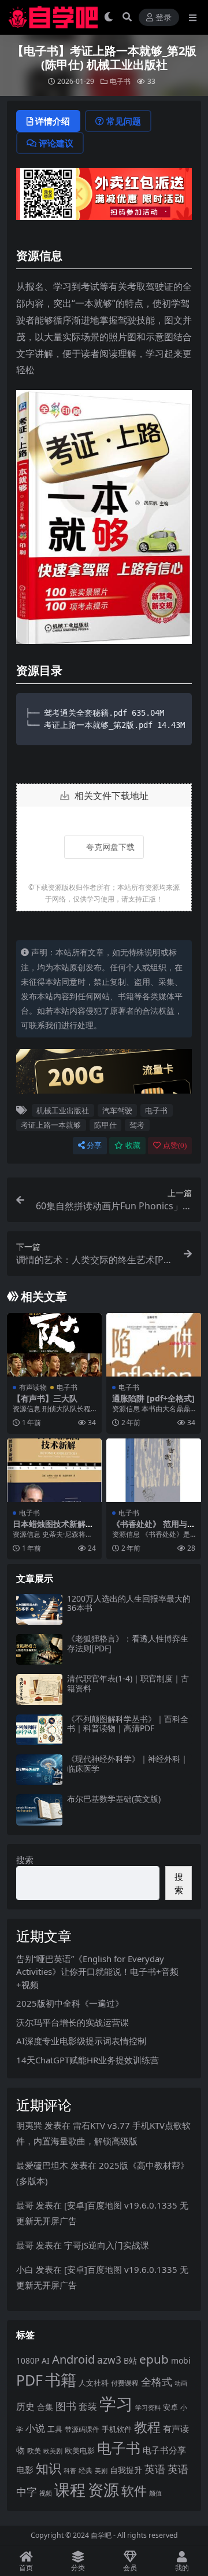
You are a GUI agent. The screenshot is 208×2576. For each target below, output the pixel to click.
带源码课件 (82, 2429)
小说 (35, 2428)
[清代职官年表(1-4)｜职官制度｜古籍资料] (39, 1689)
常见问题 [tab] (124, 121)
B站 (130, 2360)
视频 (46, 2493)
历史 (25, 2406)
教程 (147, 2427)
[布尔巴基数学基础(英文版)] (39, 1810)
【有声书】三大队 (45, 1398)
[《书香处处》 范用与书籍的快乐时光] (154, 1470)
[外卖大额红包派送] (104, 197)
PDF (29, 2380)
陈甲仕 (105, 1125)
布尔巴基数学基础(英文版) (114, 1799)
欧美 (34, 2451)
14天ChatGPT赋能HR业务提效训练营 (88, 2060)
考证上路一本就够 (51, 1125)
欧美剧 (53, 2451)
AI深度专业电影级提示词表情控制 (81, 2041)
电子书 (120, 81)
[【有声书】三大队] (54, 1344)
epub (154, 2359)
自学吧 (101, 2535)
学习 (116, 2404)
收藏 (133, 1145)
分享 (94, 1145)
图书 (66, 2406)
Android (73, 2359)
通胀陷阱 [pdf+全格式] (153, 1398)
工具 (55, 2429)
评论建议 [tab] (56, 143)
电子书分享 (164, 2450)
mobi (181, 2360)
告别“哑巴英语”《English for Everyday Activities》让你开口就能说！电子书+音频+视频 (97, 1972)
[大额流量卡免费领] (104, 1074)
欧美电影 (80, 2450)
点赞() (175, 1145)
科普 (70, 2470)
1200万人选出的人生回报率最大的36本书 (129, 1603)
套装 (88, 2406)
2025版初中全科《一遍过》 (70, 2003)
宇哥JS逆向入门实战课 (107, 2245)
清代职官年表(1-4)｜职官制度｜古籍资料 (128, 1683)
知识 (49, 2468)
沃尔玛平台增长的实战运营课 (73, 2022)
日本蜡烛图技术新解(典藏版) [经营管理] (49, 1529)
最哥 (25, 2205)
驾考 (137, 1125)
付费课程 (125, 2383)
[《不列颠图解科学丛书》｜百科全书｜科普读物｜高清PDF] (39, 1730)
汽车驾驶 (117, 1110)
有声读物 (33, 1387)
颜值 (155, 2493)
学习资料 (148, 2407)
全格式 (157, 2382)
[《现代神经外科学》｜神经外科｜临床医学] (39, 1770)
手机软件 (117, 2429)
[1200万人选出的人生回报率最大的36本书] (39, 1609)
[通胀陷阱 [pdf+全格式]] (154, 1344)
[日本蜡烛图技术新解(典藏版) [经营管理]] (54, 1470)
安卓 (170, 2407)
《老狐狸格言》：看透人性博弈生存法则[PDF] (128, 1643)
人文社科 (94, 2383)
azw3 (109, 2360)
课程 (70, 2489)
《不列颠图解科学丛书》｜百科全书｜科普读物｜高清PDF (128, 1724)
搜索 (25, 1860)
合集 (45, 2407)
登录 (164, 18)
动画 (181, 2383)
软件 (134, 2491)
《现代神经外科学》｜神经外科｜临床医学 (128, 1764)
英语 (155, 2469)
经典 (86, 2470)
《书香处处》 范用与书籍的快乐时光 (154, 1529)
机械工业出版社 (63, 1110)
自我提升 (126, 2470)
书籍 (61, 2380)
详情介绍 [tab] (53, 121)
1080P (28, 2360)
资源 (103, 2489)
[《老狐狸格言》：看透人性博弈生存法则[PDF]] (39, 1649)
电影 (25, 2470)
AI (46, 2360)
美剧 (101, 2471)
